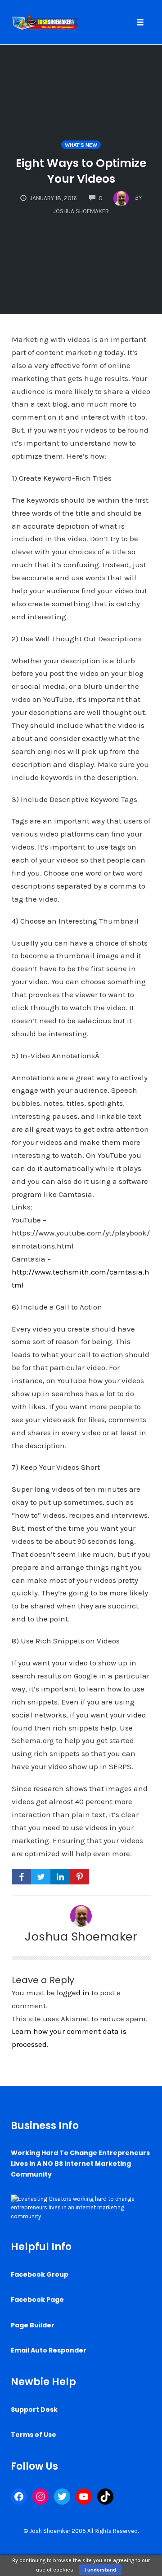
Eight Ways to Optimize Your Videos (81, 171)
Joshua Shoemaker (81, 1936)
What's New (81, 145)
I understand (100, 2570)
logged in (73, 1993)
